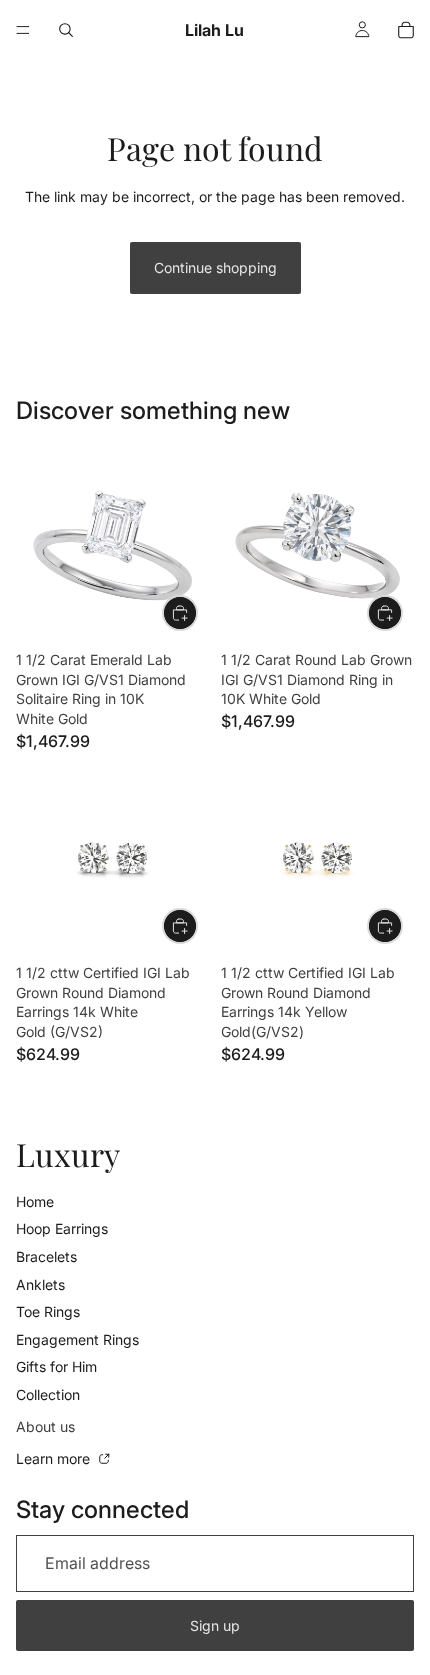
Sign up (215, 1625)
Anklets (40, 1284)
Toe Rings (48, 1311)
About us (45, 1426)
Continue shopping (215, 267)
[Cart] (406, 30)
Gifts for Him (56, 1366)
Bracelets (46, 1256)
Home (35, 1201)
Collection (48, 1394)
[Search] (66, 30)
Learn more (55, 1458)
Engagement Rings (77, 1339)
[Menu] (23, 30)
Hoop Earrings (62, 1228)
